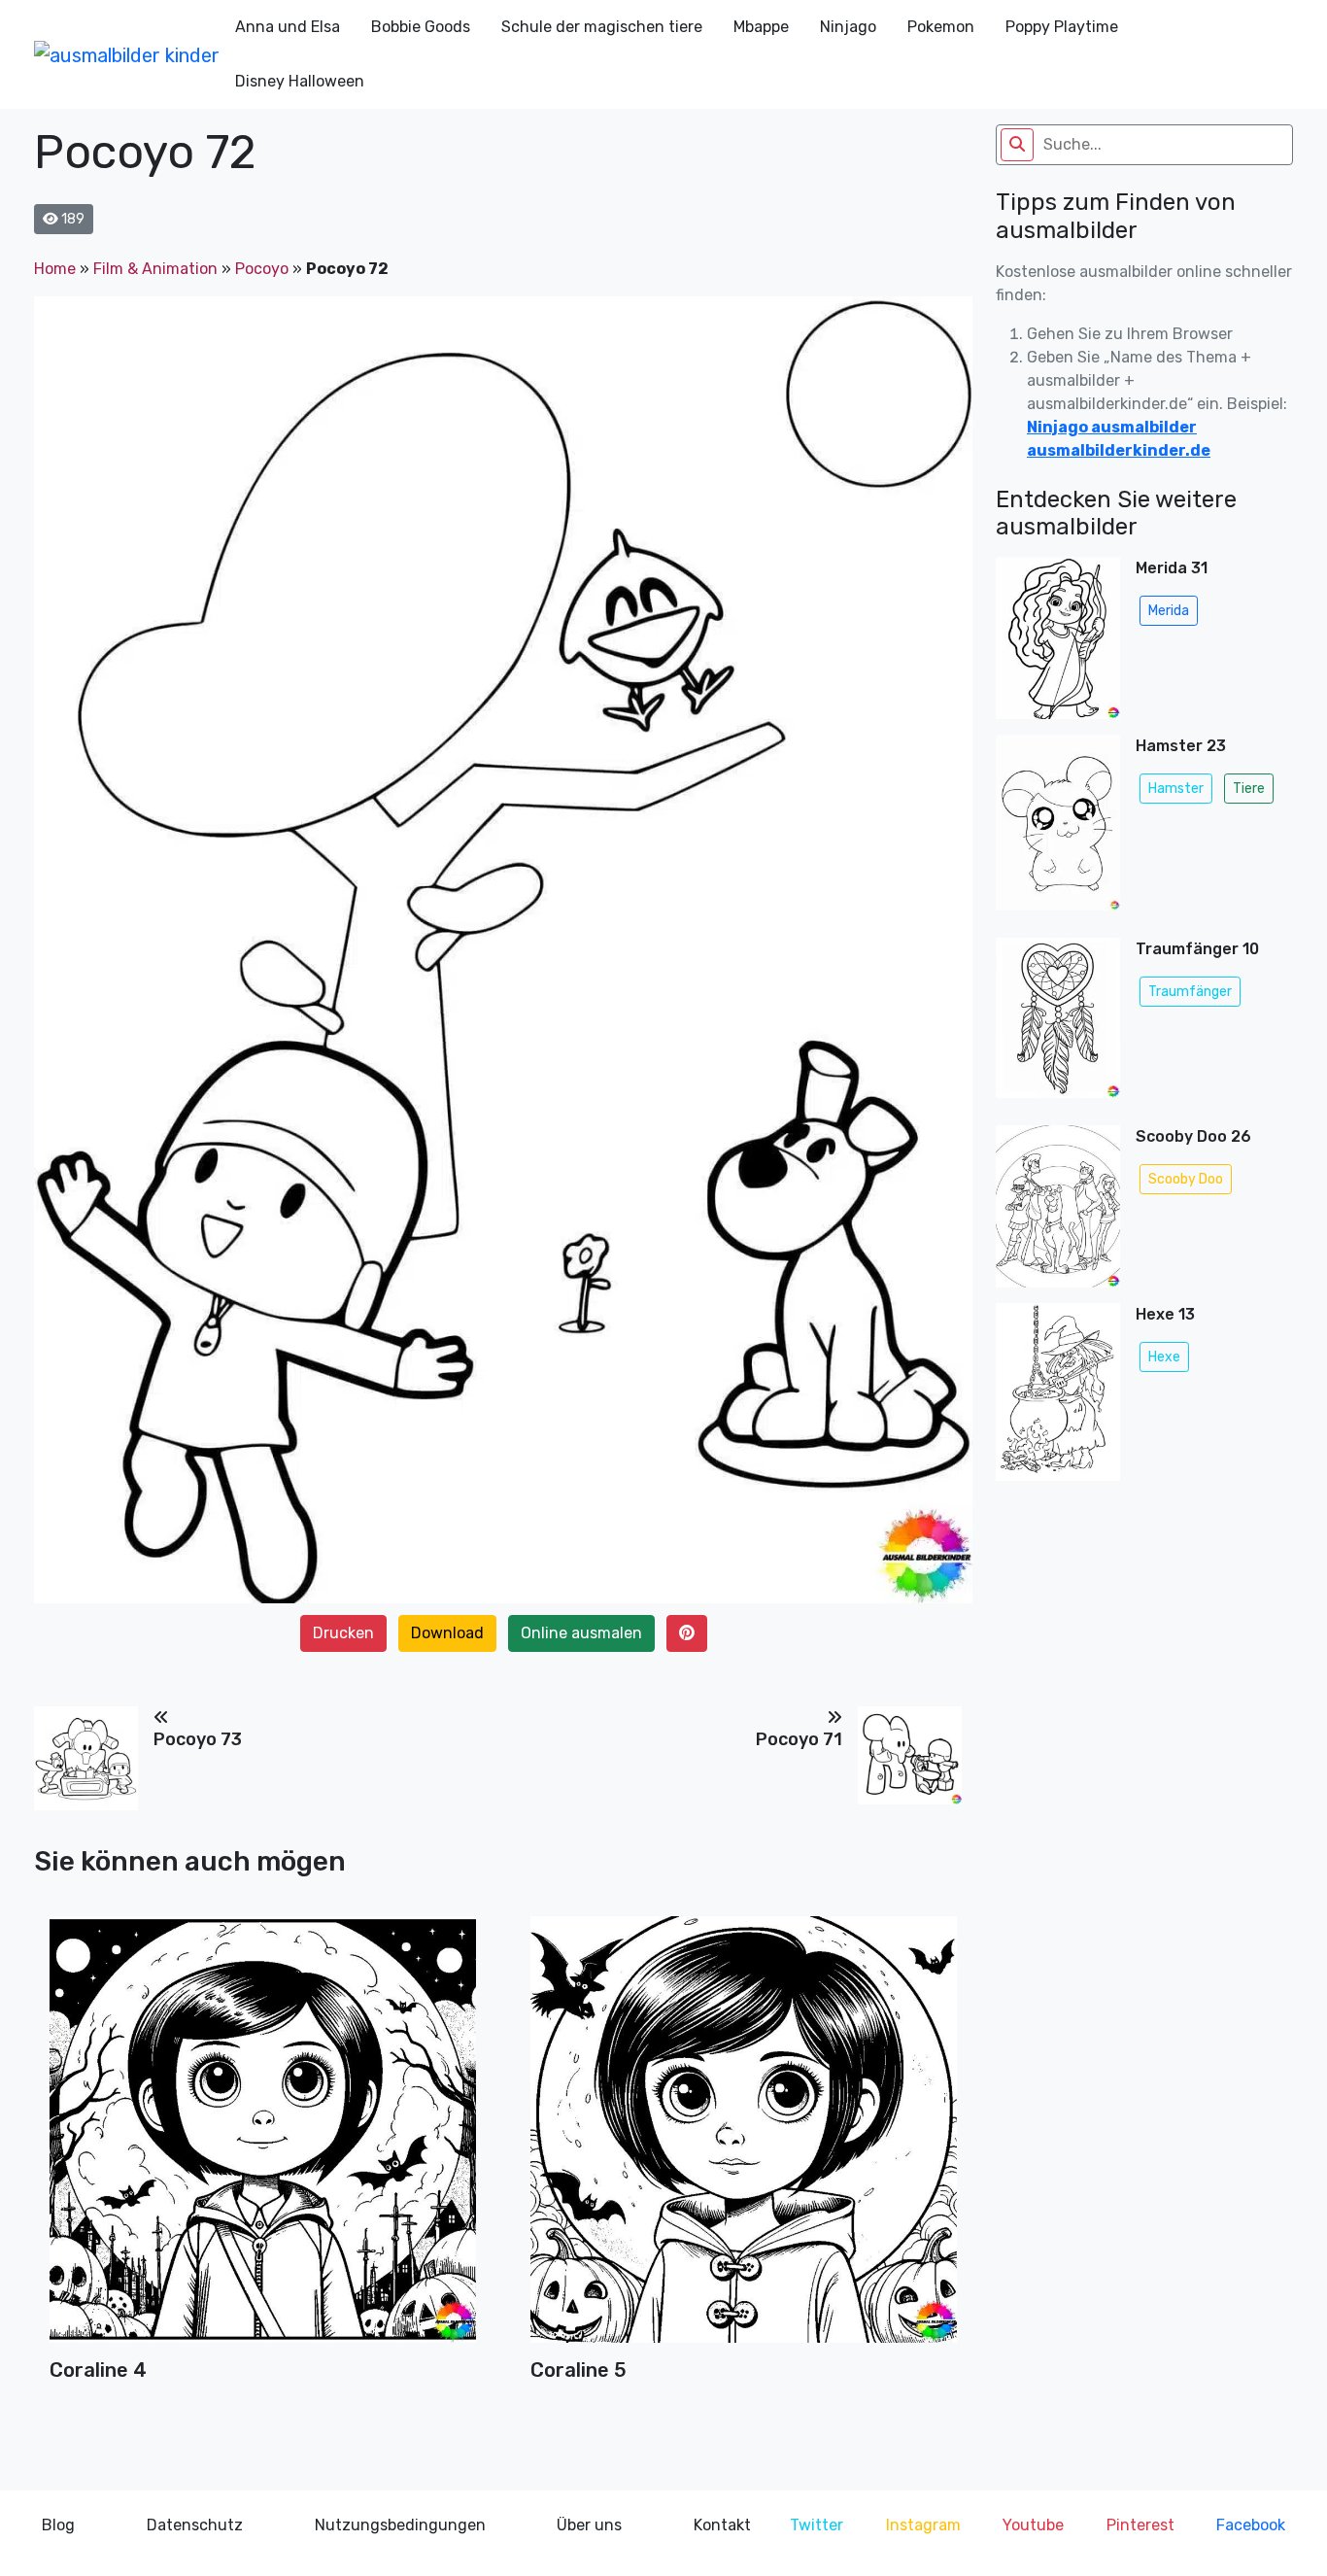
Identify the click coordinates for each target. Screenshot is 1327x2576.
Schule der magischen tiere (602, 27)
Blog (58, 2525)
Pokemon (941, 27)
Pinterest (1140, 2525)
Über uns (589, 2525)
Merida (1169, 611)
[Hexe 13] (1058, 1398)
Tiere (1249, 789)
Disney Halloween (300, 81)
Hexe (1164, 1357)
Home (55, 269)
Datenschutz (195, 2525)
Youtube (1033, 2525)
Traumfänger (1190, 992)
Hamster (1176, 789)
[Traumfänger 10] (1058, 1024)
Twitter (817, 2525)
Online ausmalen (581, 1633)
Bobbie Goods (421, 27)
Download (447, 1633)
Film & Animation (155, 269)
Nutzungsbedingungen (400, 2525)
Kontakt (722, 2525)
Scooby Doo (1186, 1179)
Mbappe (761, 27)
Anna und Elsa (288, 27)
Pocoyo (262, 269)
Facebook (1251, 2525)
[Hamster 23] (1058, 828)
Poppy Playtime (1062, 27)
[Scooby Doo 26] (1058, 1206)
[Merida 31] (1058, 638)
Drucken (343, 1633)
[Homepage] (127, 54)
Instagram (923, 2525)
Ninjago (848, 27)
